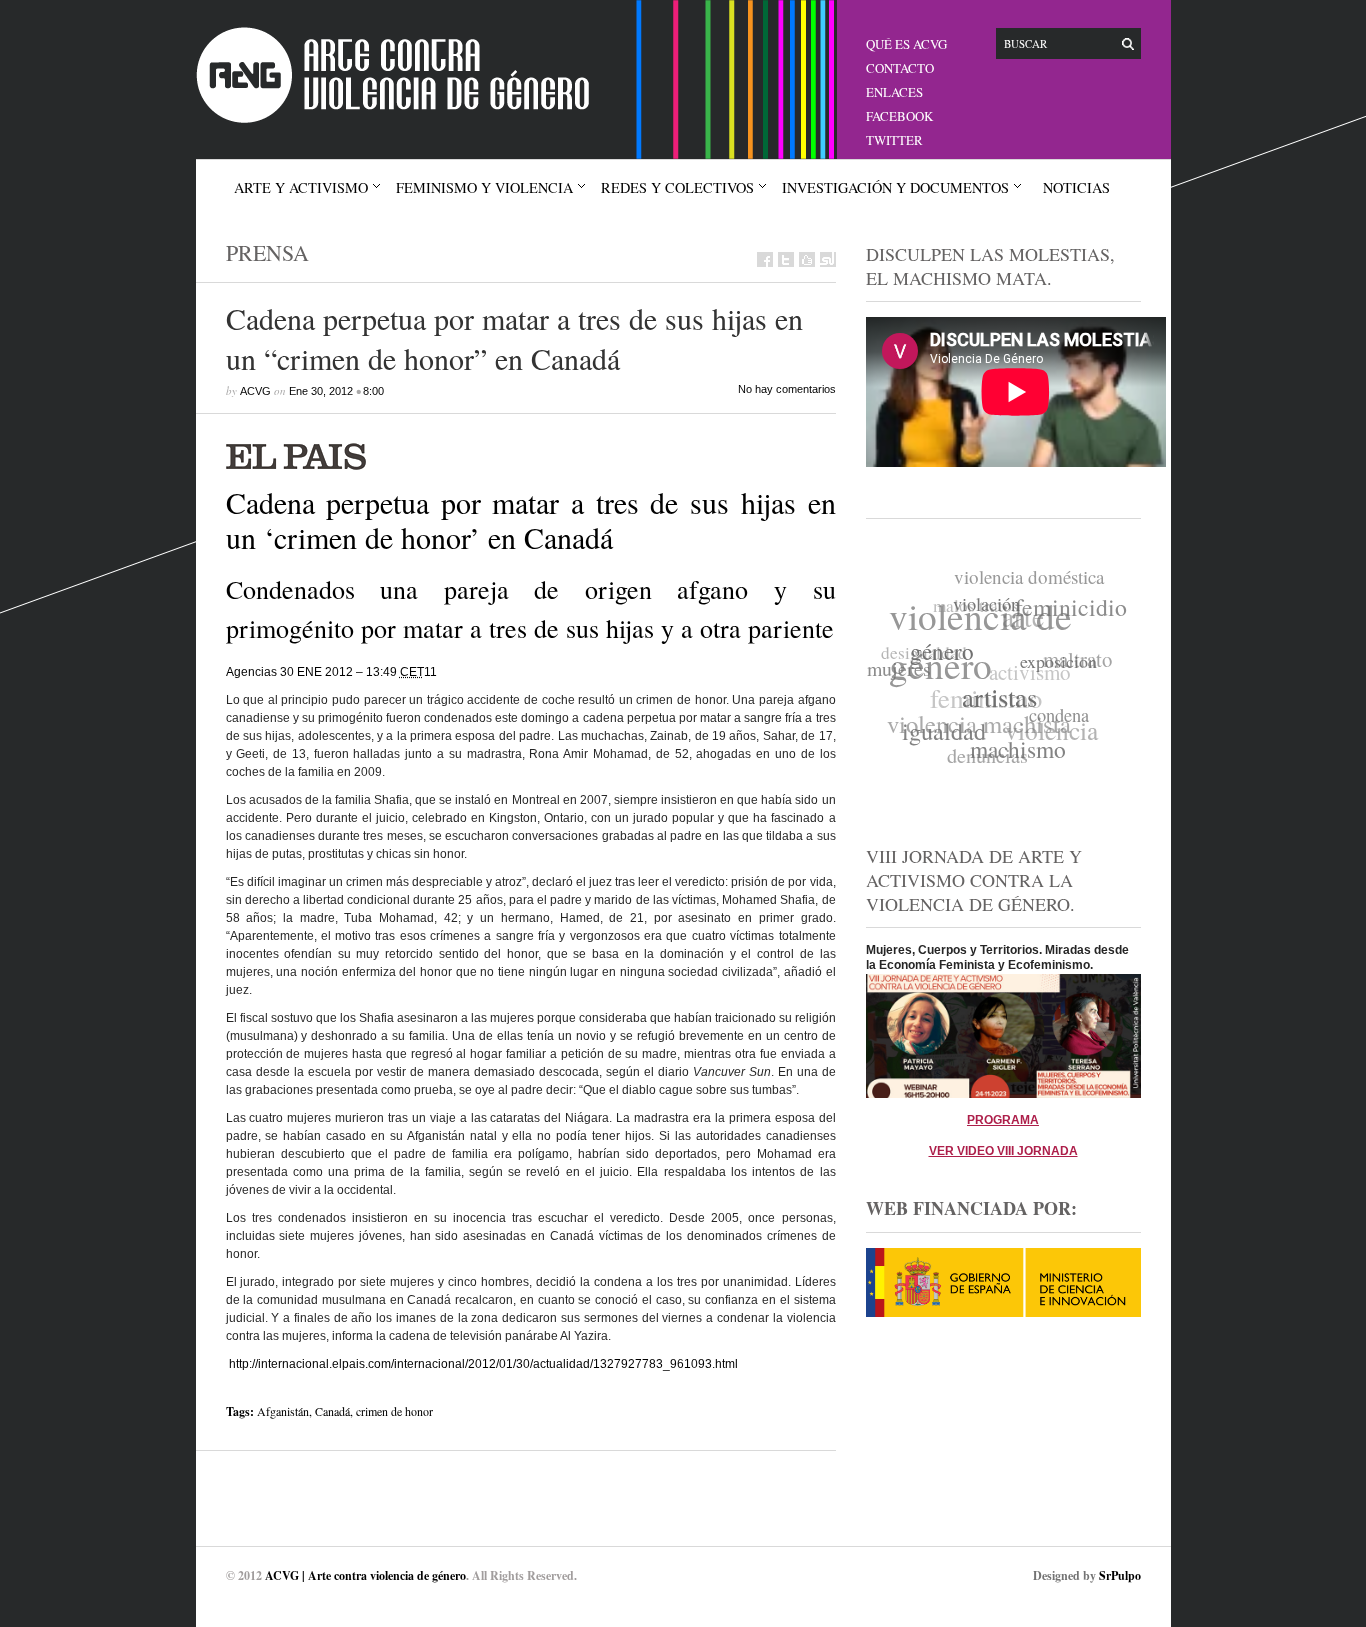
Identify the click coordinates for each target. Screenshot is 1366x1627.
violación (988, 608)
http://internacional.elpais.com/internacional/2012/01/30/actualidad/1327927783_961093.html (483, 1364)
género (941, 654)
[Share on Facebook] (765, 259)
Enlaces (894, 92)
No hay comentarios (787, 389)
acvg (255, 391)
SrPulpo (1120, 1575)
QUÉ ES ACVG (906, 44)
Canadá (332, 1411)
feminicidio (1073, 612)
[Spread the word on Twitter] (786, 259)
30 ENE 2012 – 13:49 (352, 672)
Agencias (251, 672)
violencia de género (984, 637)
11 (430, 672)
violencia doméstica (1034, 576)
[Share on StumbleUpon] (828, 259)
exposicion (1056, 669)
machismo (1012, 753)
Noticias (1076, 187)
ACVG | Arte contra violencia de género (365, 1575)
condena (1055, 721)
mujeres (899, 664)
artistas (995, 703)
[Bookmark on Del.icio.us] (807, 259)
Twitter (894, 140)
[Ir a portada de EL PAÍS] (531, 454)
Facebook (899, 116)
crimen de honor (394, 1411)
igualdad (939, 730)
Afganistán (283, 1411)
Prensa (267, 252)
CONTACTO (900, 68)
